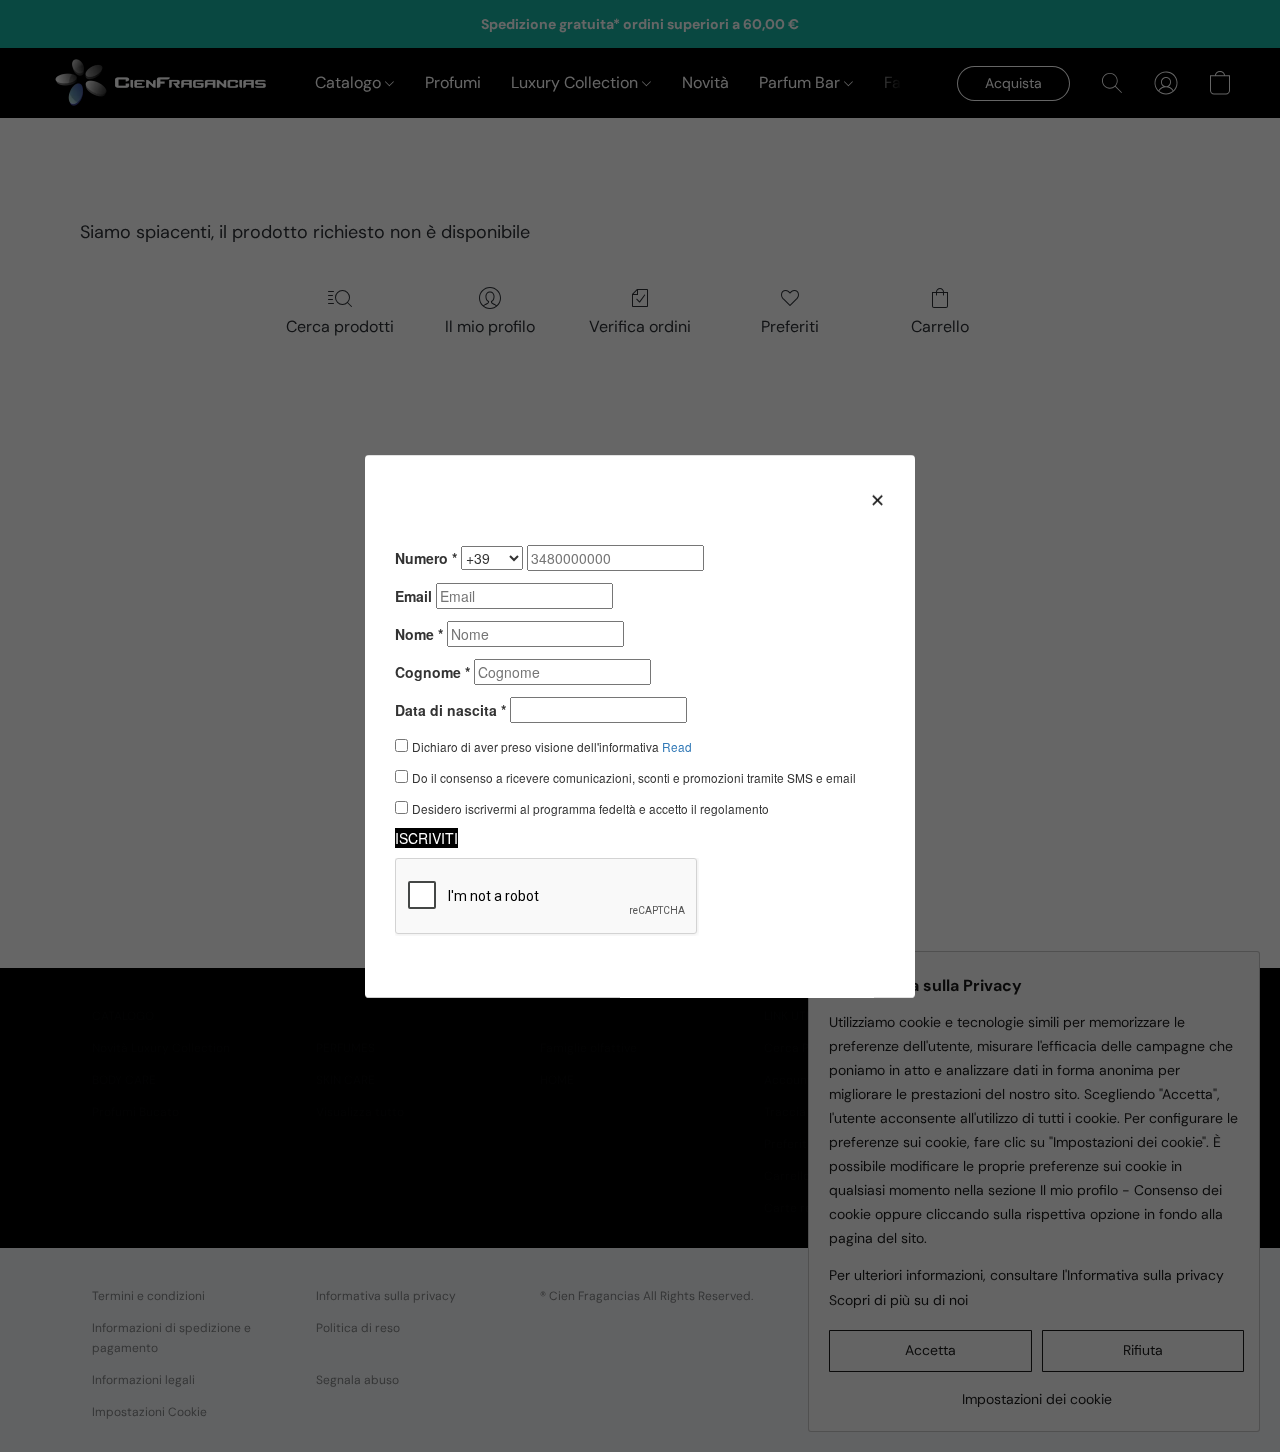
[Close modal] (877, 499)
